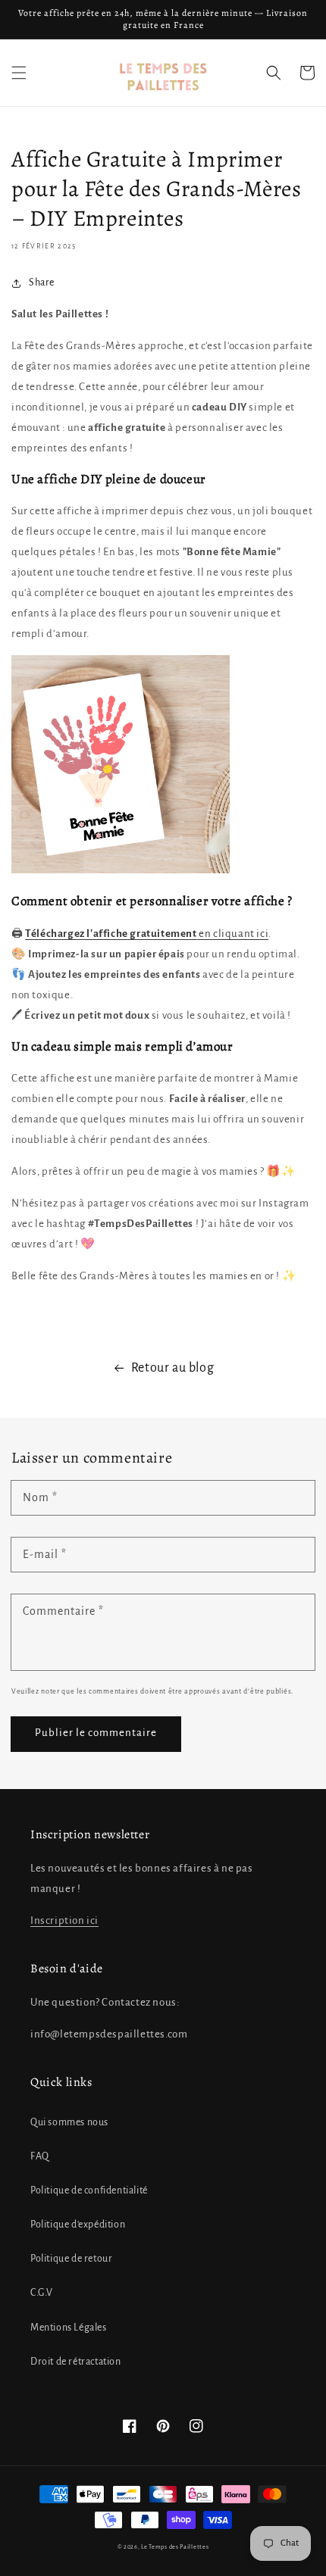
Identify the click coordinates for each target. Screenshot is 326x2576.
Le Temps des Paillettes (175, 2547)
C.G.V (42, 2293)
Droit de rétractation (76, 2362)
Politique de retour (71, 2259)
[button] (19, 73)
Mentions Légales (69, 2328)
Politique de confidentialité (89, 2190)
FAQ (40, 2156)
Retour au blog (172, 1368)
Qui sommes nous (69, 2122)
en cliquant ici (233, 934)
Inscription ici (64, 1920)
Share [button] (42, 283)
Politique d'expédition (78, 2225)
